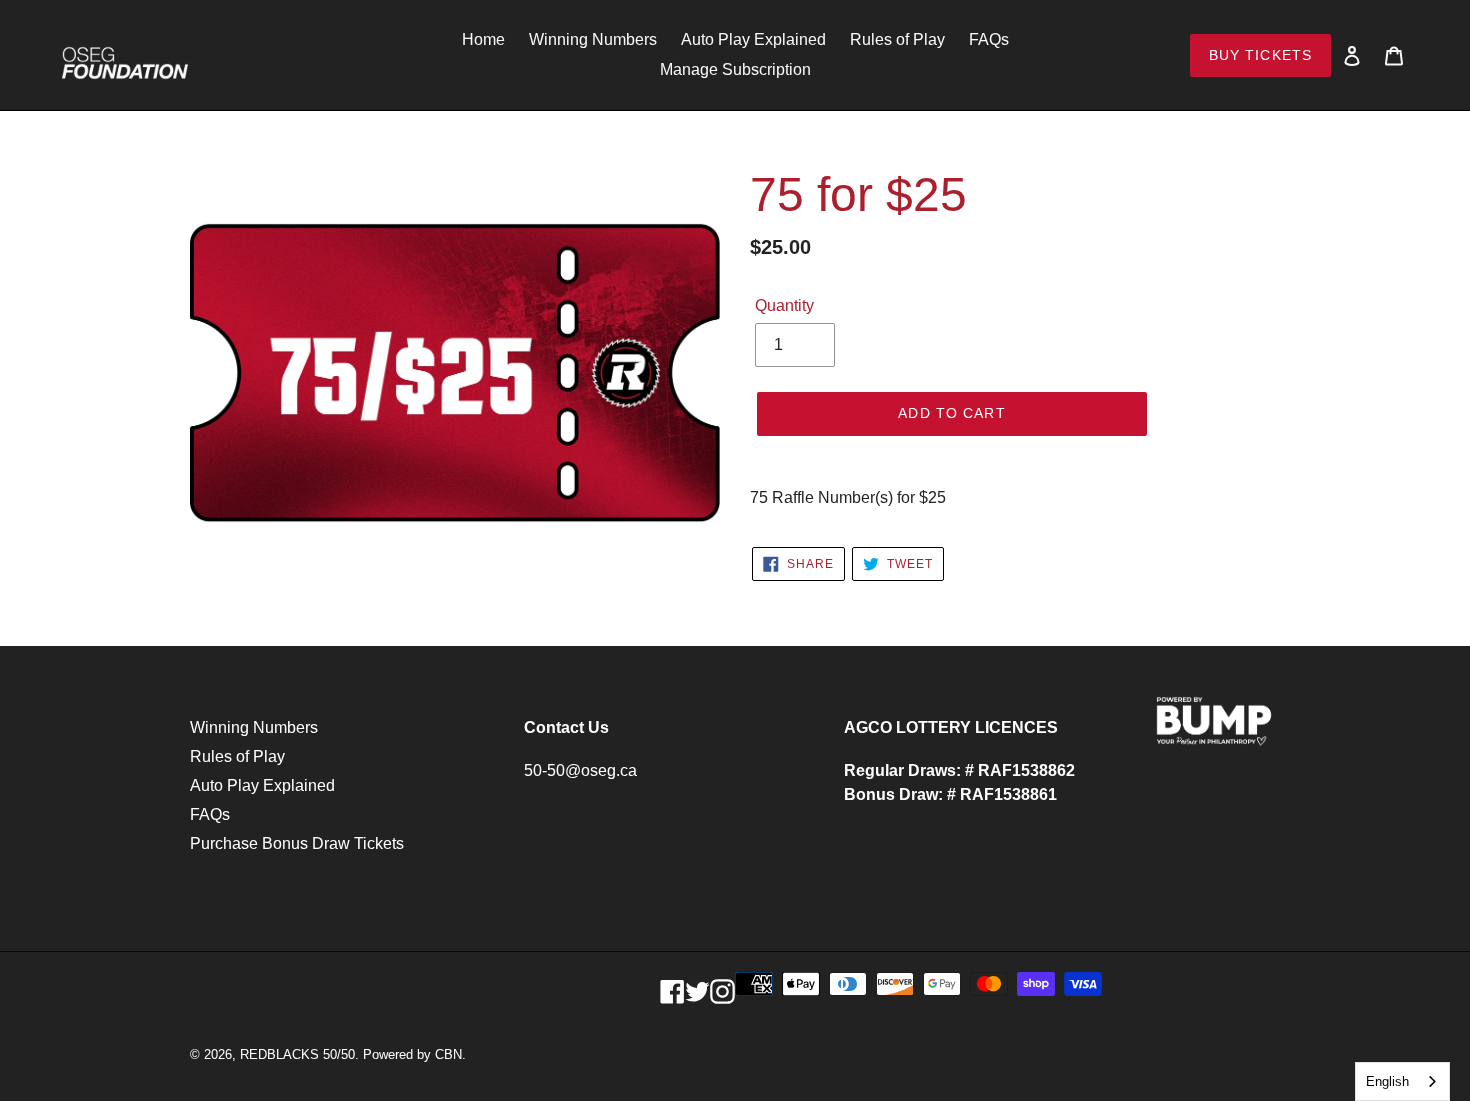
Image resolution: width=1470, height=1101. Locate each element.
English (1387, 1081)
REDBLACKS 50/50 (297, 1054)
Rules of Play (237, 756)
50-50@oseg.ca (580, 770)
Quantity (784, 305)
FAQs (210, 814)
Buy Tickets (1260, 55)
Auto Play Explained (262, 785)
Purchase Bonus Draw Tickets (297, 843)
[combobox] (1402, 1081)
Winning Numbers (254, 727)
